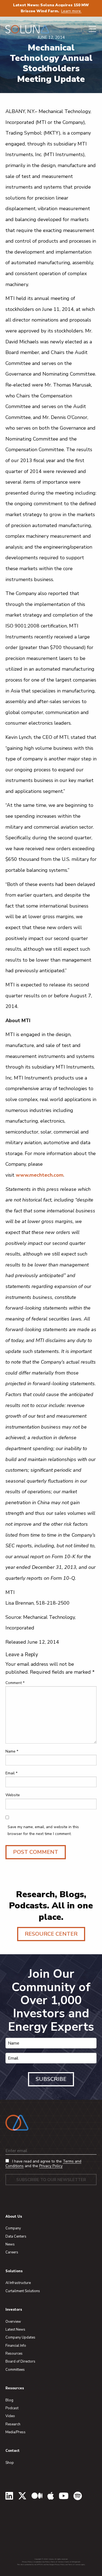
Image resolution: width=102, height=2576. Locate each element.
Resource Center (51, 1934)
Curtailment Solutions (23, 2291)
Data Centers (16, 2236)
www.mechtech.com (40, 1175)
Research (13, 2424)
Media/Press (16, 2432)
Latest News (15, 2330)
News (10, 2244)
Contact (13, 2451)
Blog (9, 2400)
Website (13, 1795)
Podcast (12, 2408)
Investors (14, 2310)
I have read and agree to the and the (43, 2164)
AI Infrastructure (18, 2283)
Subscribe (51, 2079)
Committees (15, 2370)
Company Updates (20, 2337)
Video (10, 2416)
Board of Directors (20, 2361)
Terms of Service (57, 2562)
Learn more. (71, 11)
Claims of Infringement (72, 2562)
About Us (14, 2217)
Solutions (14, 2271)
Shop (10, 2463)
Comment (15, 1683)
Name (12, 1751)
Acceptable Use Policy (41, 2562)
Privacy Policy (51, 2166)
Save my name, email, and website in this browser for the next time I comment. (43, 1830)
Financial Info (16, 2346)
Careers (12, 2252)
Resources (14, 2354)
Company (13, 2228)
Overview (13, 2322)
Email (11, 1773)
